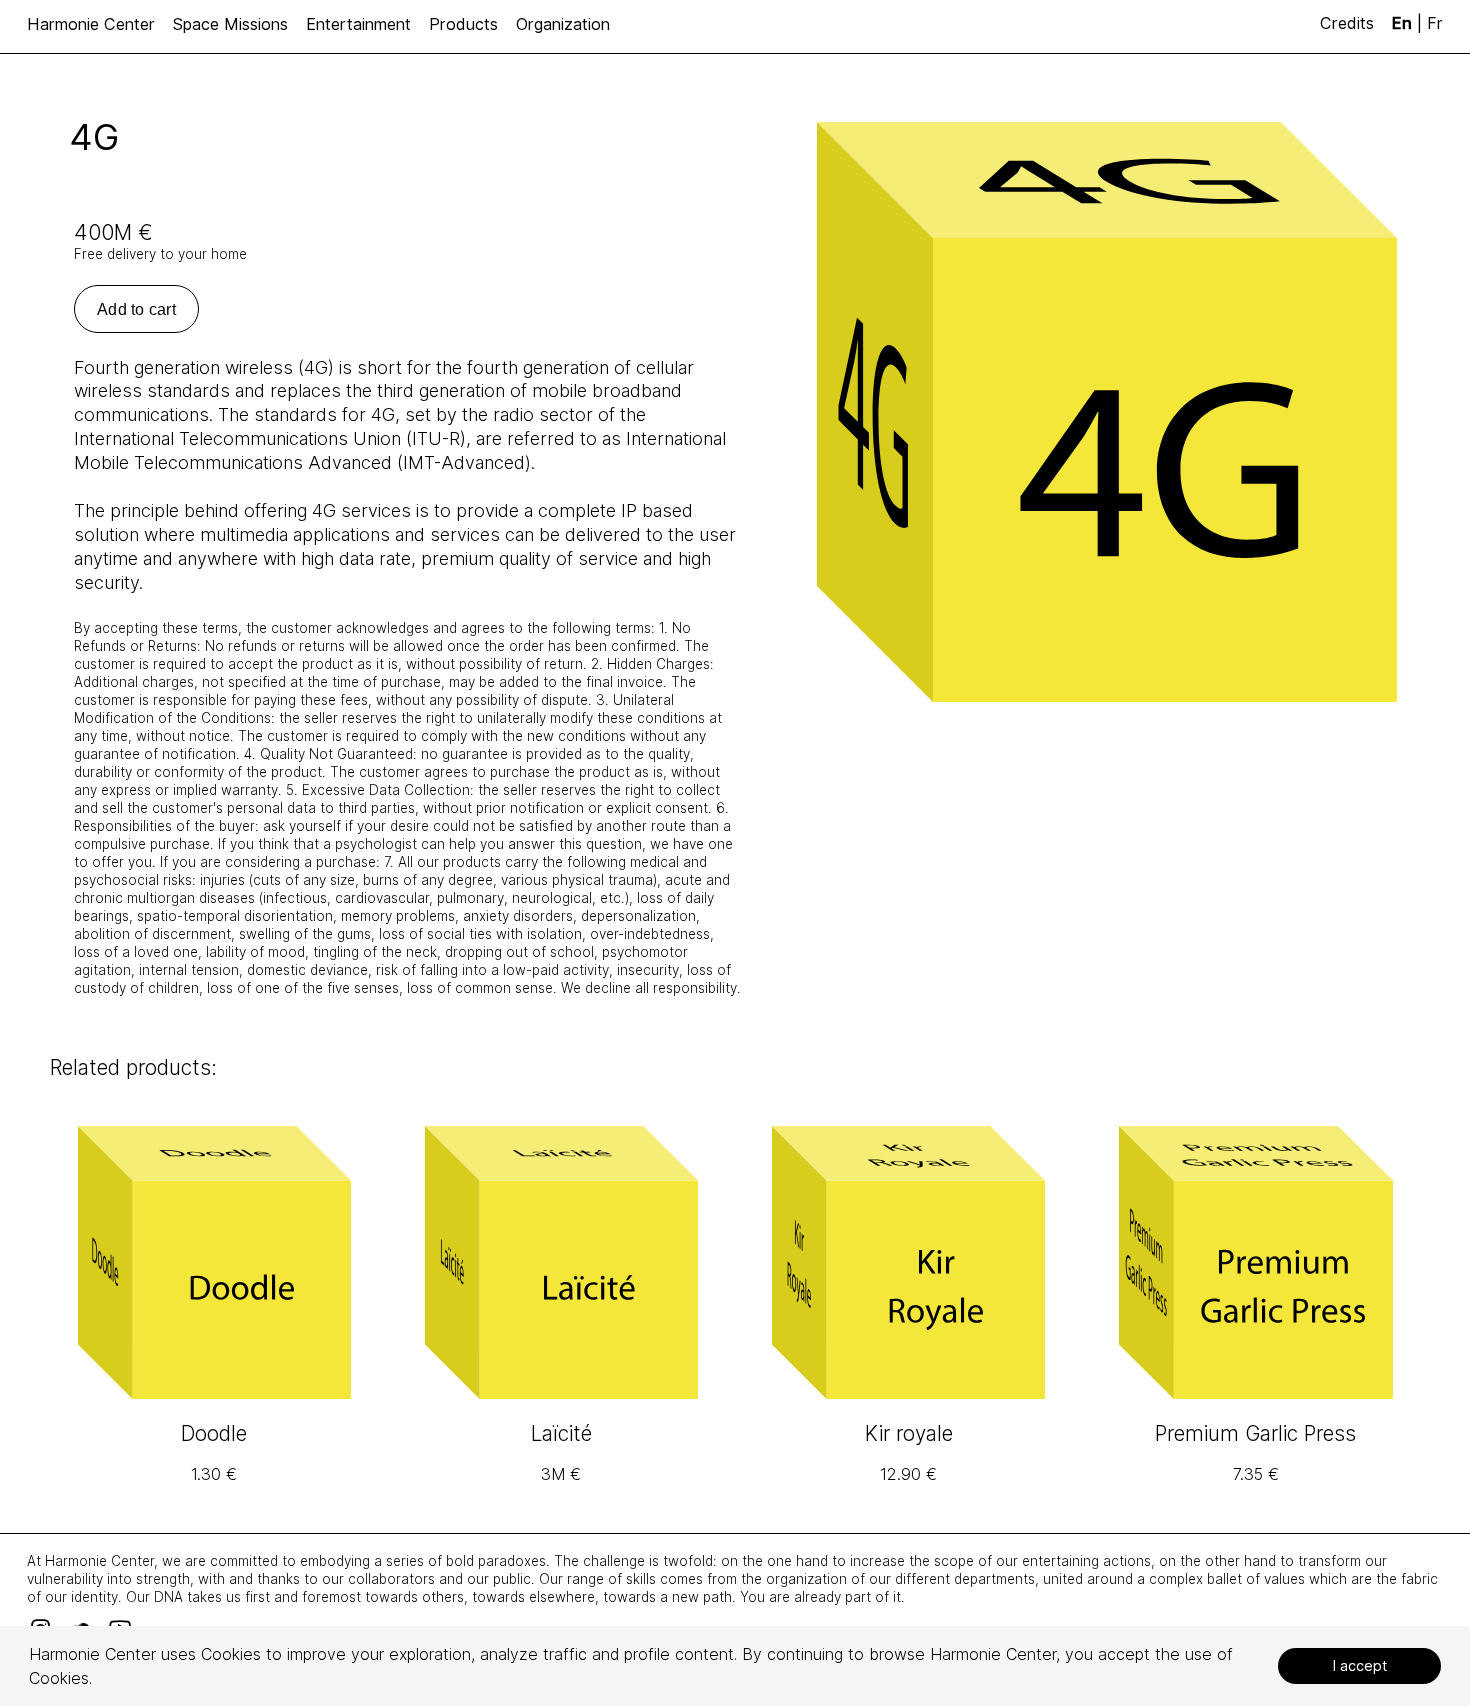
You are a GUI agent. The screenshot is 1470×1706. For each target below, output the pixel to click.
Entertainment (358, 24)
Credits (1349, 23)
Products (463, 24)
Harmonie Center (91, 24)
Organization (563, 24)
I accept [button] (1360, 1665)
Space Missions (230, 24)
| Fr (1417, 23)
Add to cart (136, 309)
